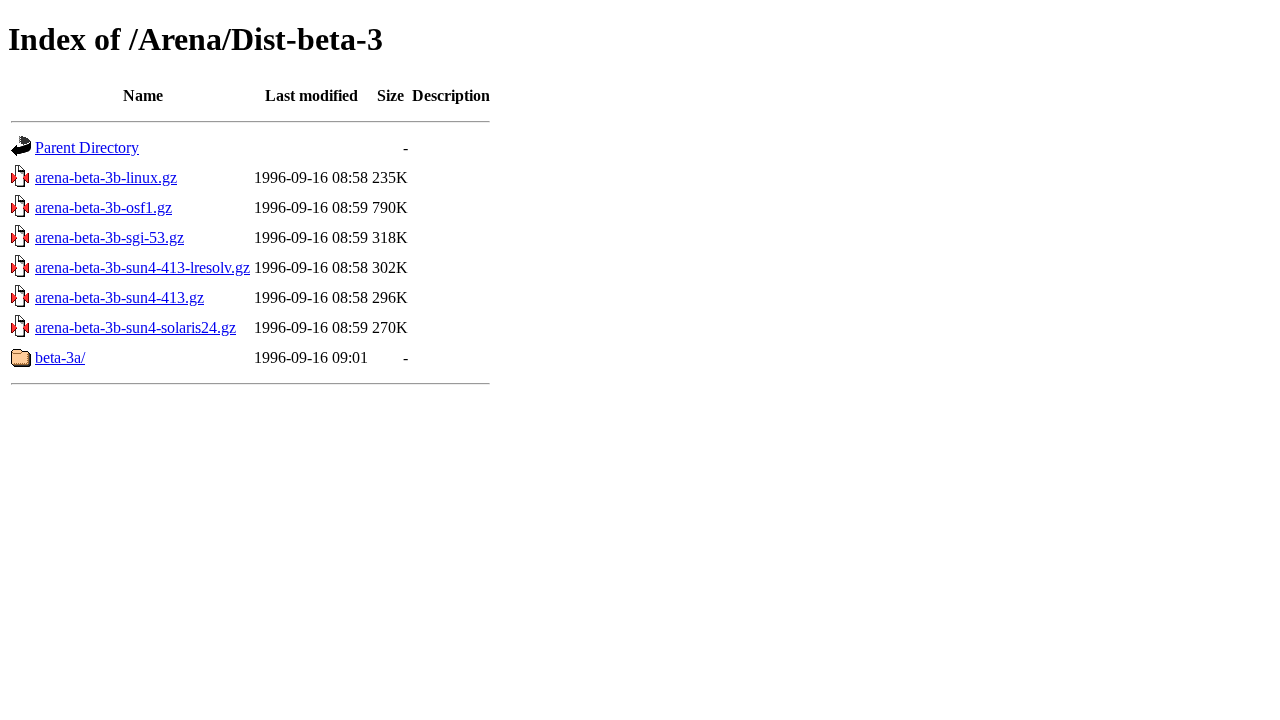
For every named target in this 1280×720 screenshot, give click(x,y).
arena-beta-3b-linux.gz (106, 177)
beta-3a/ (60, 357)
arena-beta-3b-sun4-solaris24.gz (135, 327)
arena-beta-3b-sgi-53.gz (109, 237)
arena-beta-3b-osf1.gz (103, 207)
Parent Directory (87, 147)
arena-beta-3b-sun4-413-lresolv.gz (142, 267)
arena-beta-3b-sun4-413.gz (119, 297)
